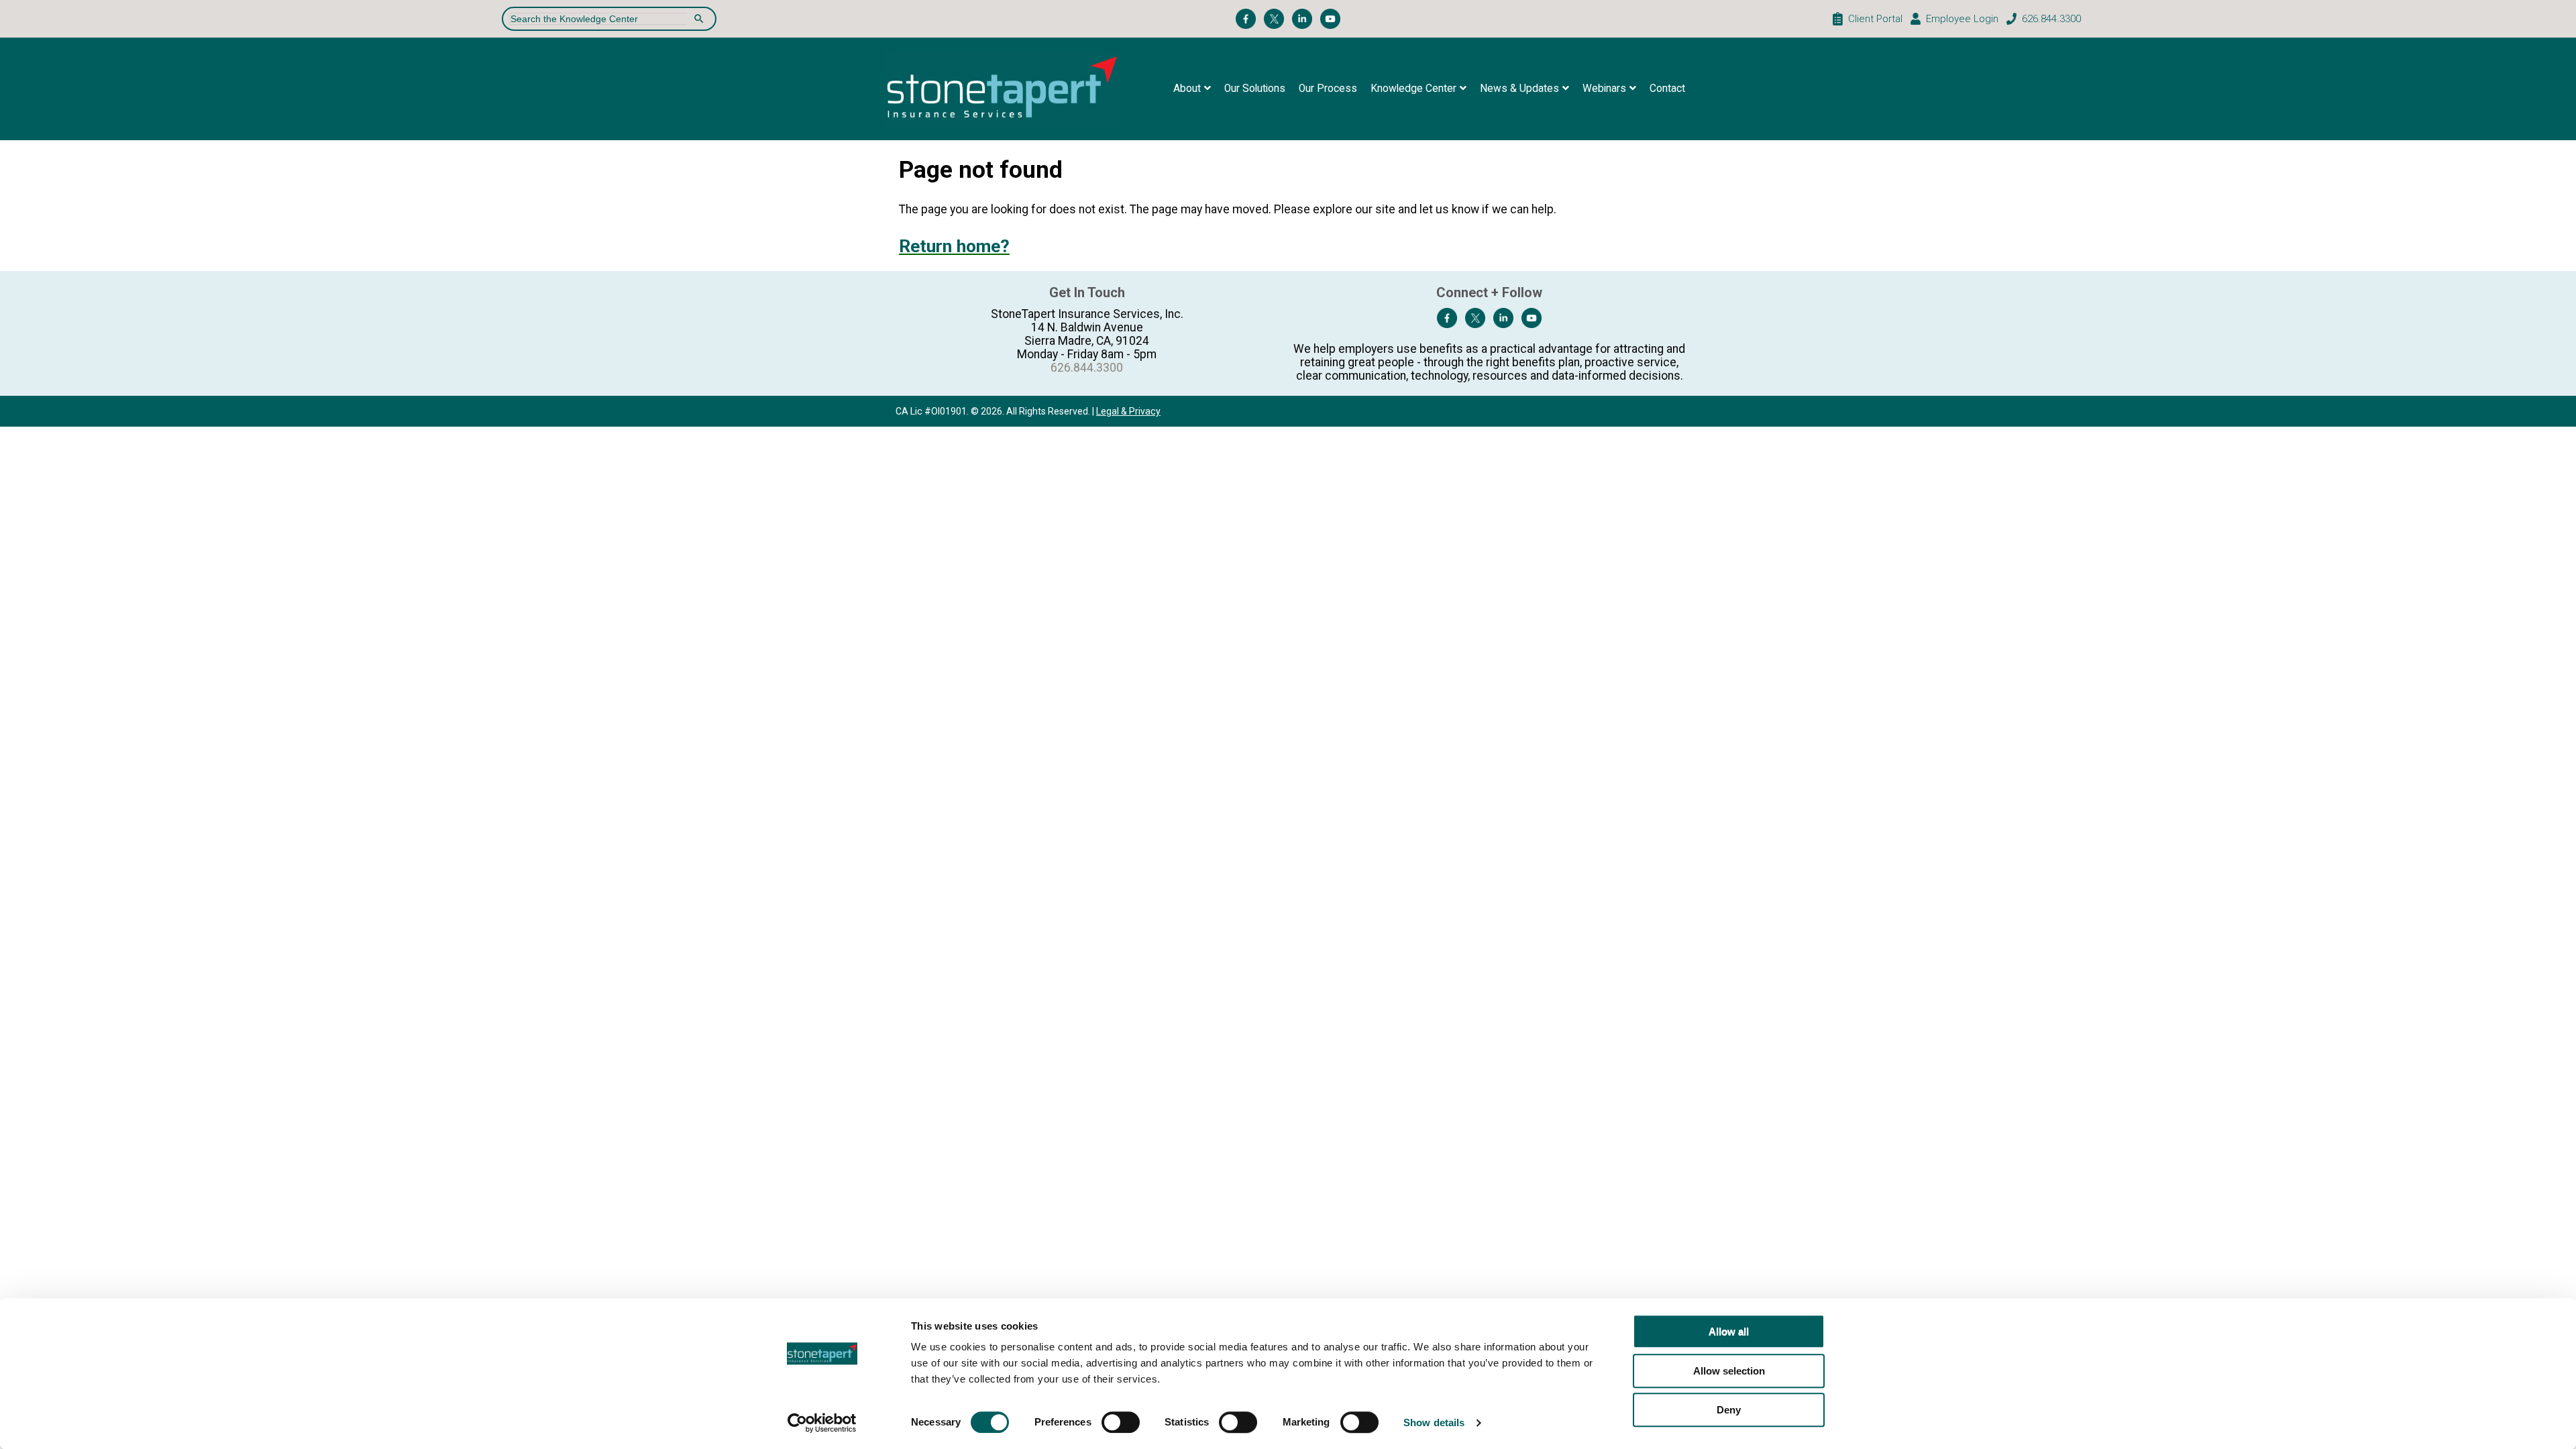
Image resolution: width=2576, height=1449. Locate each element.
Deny (1729, 1410)
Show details (1434, 1423)
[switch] (1121, 1422)
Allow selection (1729, 1371)
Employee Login (1962, 19)
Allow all (1729, 1331)
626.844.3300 (2051, 19)
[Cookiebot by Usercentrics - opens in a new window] (822, 1423)
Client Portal (1875, 19)
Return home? (954, 246)
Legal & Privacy (1128, 411)
